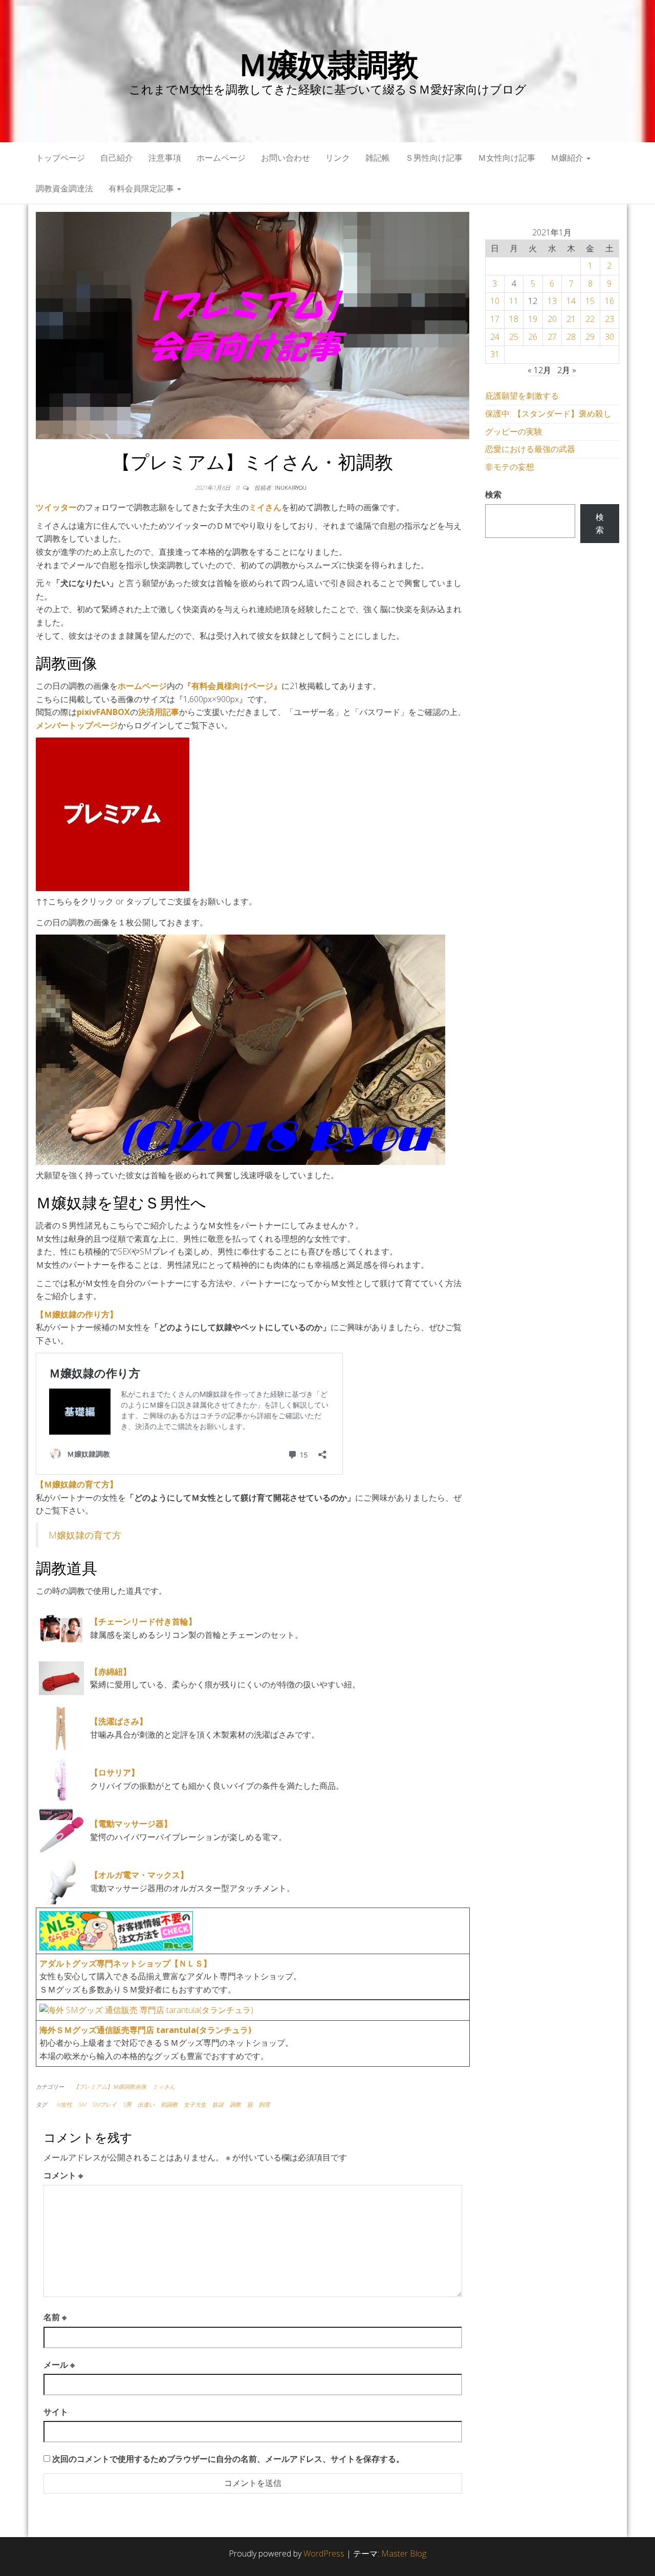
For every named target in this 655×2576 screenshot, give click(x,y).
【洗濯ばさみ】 (119, 1721)
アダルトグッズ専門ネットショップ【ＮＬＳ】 (125, 1963)
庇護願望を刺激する (522, 396)
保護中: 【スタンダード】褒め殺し (548, 414)
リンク (338, 158)
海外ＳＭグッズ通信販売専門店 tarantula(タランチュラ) (145, 2030)
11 (514, 301)
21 (571, 319)
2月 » (567, 370)
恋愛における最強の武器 (530, 449)
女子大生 (195, 2104)
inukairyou (291, 488)
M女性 (64, 2104)
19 (533, 319)
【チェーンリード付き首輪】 (143, 1621)
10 (495, 301)
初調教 (169, 2104)
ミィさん (164, 2086)
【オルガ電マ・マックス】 (139, 1875)
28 (571, 337)
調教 (235, 2104)
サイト (56, 2412)
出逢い (146, 2104)
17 (495, 319)
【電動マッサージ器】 (131, 1824)
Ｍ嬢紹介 (568, 158)
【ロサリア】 (115, 1772)
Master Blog (404, 2553)
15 (590, 301)
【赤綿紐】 (111, 1672)
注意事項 (165, 158)
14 (571, 301)
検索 (493, 494)
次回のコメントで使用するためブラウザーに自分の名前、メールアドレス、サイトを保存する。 (228, 2459)
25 (514, 337)
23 (609, 319)
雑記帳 (378, 158)
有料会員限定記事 (142, 188)
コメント (63, 2175)
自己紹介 (117, 158)
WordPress (324, 2553)
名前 (55, 2317)
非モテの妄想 (510, 467)
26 (533, 337)
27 (552, 337)
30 (609, 337)
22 (590, 319)
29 (590, 337)
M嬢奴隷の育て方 (85, 1535)
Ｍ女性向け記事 (507, 158)
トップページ (60, 158)
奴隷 (218, 2104)
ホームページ (221, 158)
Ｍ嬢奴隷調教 (328, 64)
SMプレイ (104, 2104)
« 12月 (539, 370)
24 (495, 337)
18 (514, 319)
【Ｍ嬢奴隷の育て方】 (77, 1484)
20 (552, 319)
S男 (127, 2104)
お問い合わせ (286, 158)
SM (82, 2104)
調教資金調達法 (64, 188)
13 (552, 301)
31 (495, 354)
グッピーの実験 (514, 431)
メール (59, 2365)
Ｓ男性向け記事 (434, 158)
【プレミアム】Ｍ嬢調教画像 (110, 2086)
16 (609, 301)
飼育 (265, 2104)
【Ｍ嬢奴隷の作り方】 (77, 1314)
